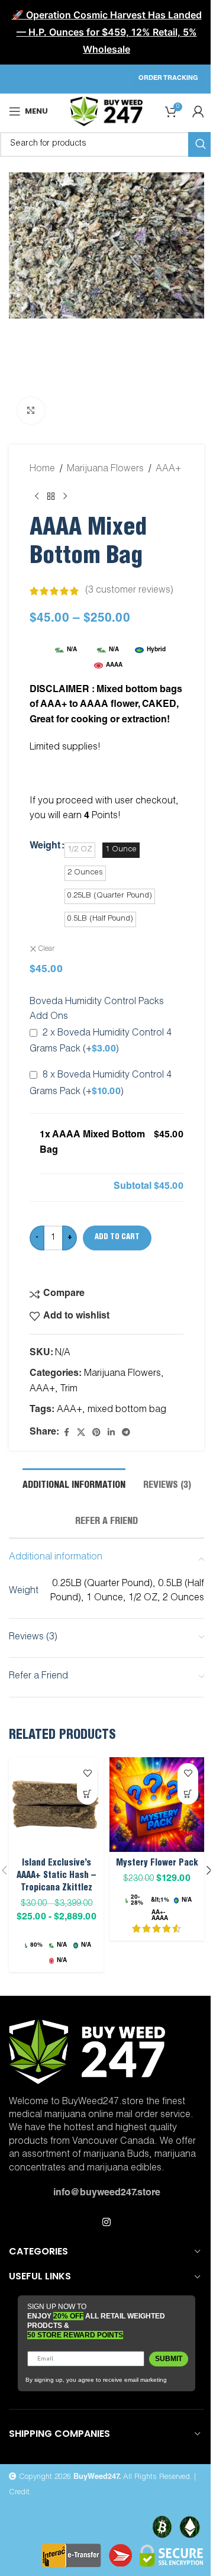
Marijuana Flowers (105, 469)
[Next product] (65, 496)
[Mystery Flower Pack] (157, 1805)
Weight (45, 847)
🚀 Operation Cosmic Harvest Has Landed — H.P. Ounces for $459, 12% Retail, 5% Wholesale (107, 32)
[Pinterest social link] (96, 1433)
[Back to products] (51, 496)
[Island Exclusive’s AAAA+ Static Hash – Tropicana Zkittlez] (56, 1805)
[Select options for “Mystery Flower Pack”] (188, 1794)
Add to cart (117, 1238)
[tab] (74, 1485)
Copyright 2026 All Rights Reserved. (104, 2477)
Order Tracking (168, 78)
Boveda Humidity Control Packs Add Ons (97, 1010)
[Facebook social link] (66, 1433)
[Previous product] (37, 496)
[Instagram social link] (106, 2223)
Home (42, 469)
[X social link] (81, 1433)
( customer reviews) (129, 591)
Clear (46, 949)
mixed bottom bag (127, 1410)
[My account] (198, 111)
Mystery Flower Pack (157, 1863)
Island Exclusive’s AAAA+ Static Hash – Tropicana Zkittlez (56, 1876)
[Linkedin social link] (111, 1433)
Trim (69, 1390)
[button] (21, 303)
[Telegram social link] (126, 1433)
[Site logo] (106, 112)
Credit (19, 2493)
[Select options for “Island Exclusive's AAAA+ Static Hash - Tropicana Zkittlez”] (87, 1794)
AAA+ (168, 469)
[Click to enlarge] (31, 411)
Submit (169, 2359)
